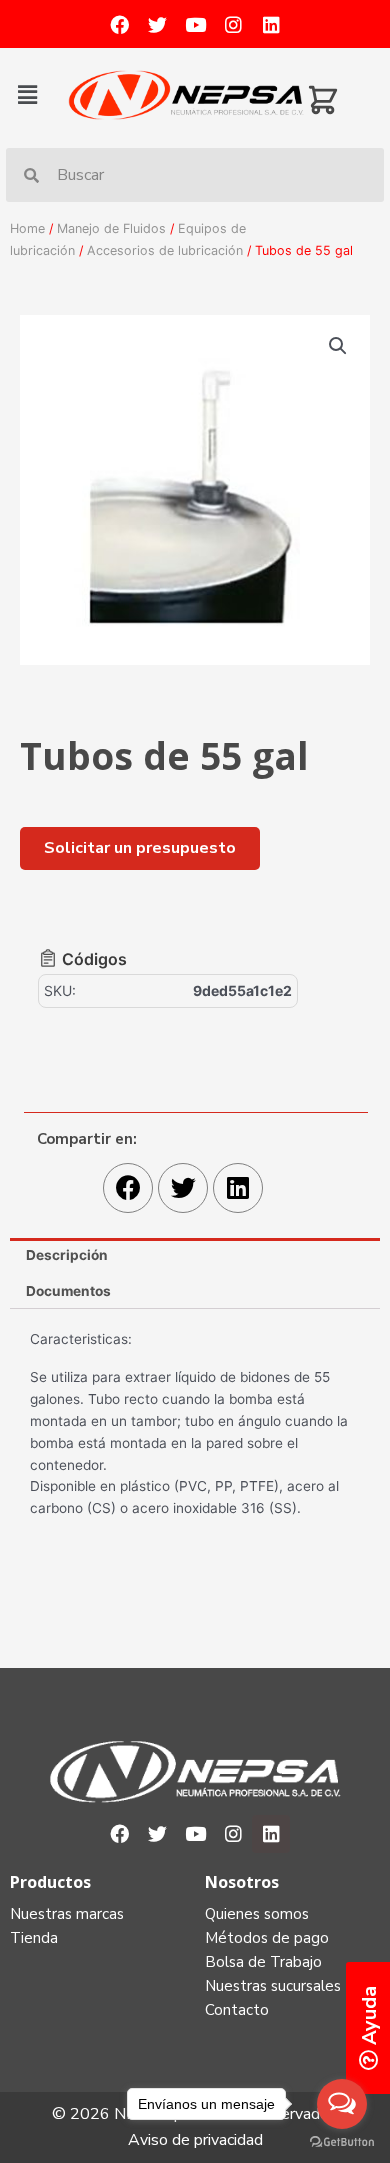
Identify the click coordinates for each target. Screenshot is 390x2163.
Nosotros (242, 1882)
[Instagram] (233, 24)
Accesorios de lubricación (165, 250)
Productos (50, 1882)
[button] (38, 94)
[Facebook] (119, 24)
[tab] (195, 1256)
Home (27, 228)
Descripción (67, 1255)
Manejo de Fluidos (111, 228)
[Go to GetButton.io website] (342, 2142)
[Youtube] (195, 24)
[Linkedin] (271, 24)
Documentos (68, 1291)
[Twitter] (157, 24)
